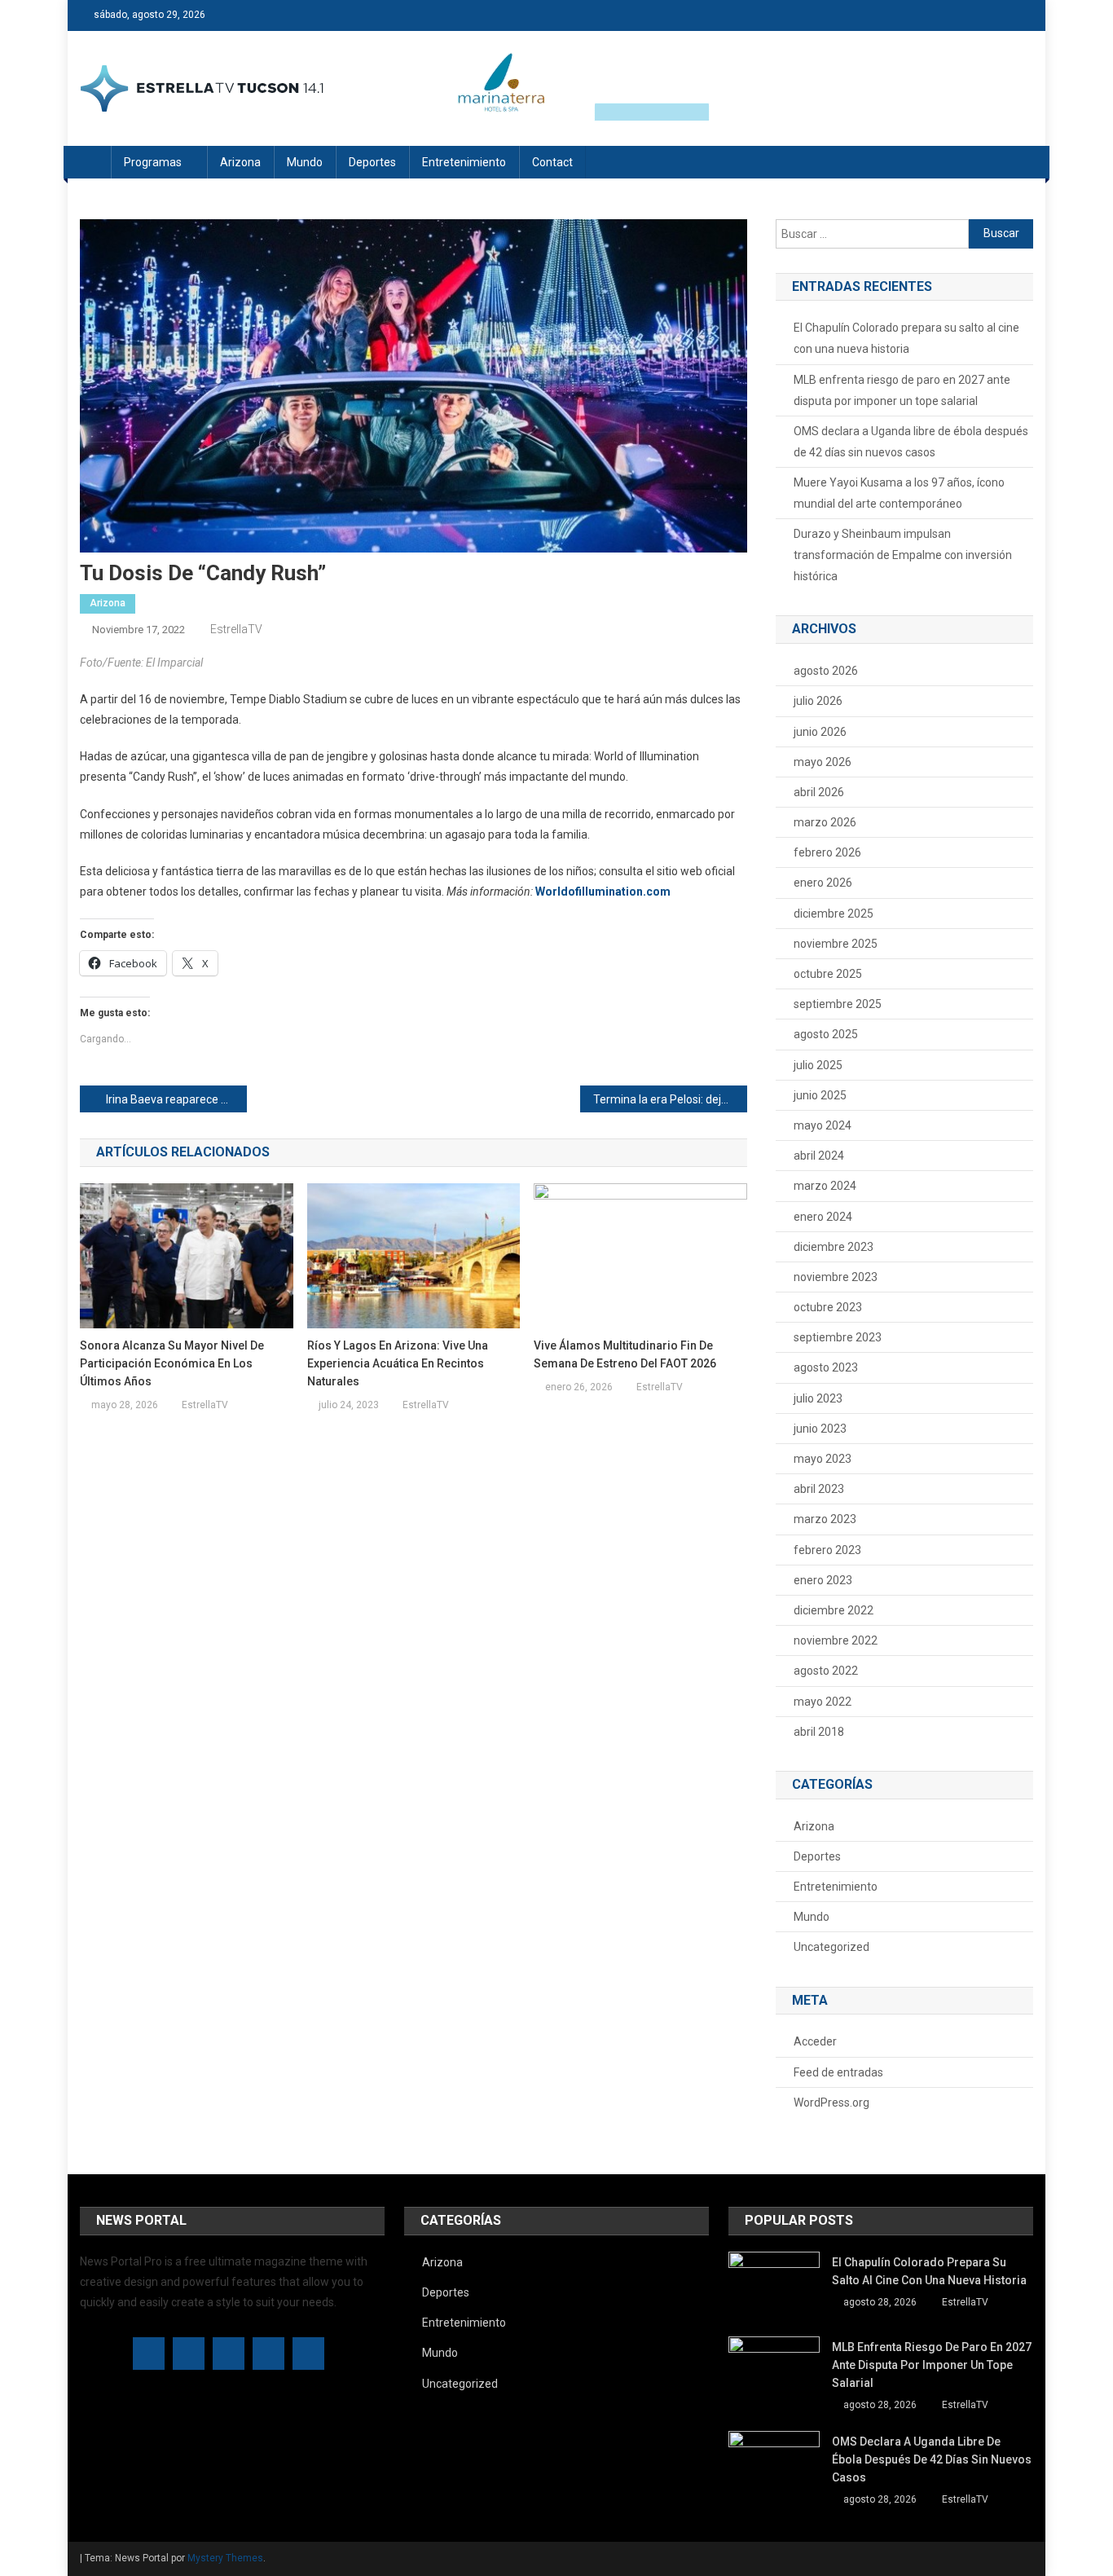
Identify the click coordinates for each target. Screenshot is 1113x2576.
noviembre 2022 (836, 1640)
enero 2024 (823, 1217)
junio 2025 (820, 1095)
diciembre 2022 (834, 1610)
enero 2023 (823, 1580)
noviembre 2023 (836, 1277)
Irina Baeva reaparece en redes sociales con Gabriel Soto (176, 1099)
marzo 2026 (825, 822)
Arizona (240, 162)
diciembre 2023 (834, 1247)
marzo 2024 (825, 1186)
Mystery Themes (225, 2558)
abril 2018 (819, 1732)
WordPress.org (831, 2103)
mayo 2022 (823, 1702)
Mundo (305, 162)
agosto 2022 (826, 1671)
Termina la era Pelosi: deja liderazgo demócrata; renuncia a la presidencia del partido (670, 1099)
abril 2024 (819, 1156)
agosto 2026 (826, 671)
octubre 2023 (828, 1307)
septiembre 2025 (838, 1004)
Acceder (815, 2041)
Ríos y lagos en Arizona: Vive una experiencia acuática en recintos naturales (398, 1363)
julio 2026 (818, 701)
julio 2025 (818, 1065)
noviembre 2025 (836, 944)
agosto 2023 (826, 1367)
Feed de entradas (838, 2072)
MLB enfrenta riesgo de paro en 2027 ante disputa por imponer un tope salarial (902, 390)
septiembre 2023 (838, 1337)
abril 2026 (819, 792)
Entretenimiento (464, 162)
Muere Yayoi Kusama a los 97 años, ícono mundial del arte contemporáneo (899, 493)
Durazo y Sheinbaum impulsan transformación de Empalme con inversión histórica (903, 555)
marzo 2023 (825, 1519)
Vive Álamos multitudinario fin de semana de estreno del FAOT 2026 (625, 1354)
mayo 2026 (823, 762)
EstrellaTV (236, 629)
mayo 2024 (823, 1125)
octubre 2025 (828, 974)
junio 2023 (820, 1429)
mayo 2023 (823, 1459)
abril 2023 (819, 1489)
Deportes (372, 162)
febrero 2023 (827, 1550)
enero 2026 (823, 883)
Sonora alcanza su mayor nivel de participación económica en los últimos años (172, 1363)
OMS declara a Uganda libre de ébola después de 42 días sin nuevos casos (911, 442)
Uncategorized (831, 1947)
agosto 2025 (826, 1034)
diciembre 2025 (834, 914)
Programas (153, 162)
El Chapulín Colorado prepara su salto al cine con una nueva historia (906, 338)
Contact (552, 162)
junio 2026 (820, 732)
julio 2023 (818, 1398)
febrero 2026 (827, 852)
